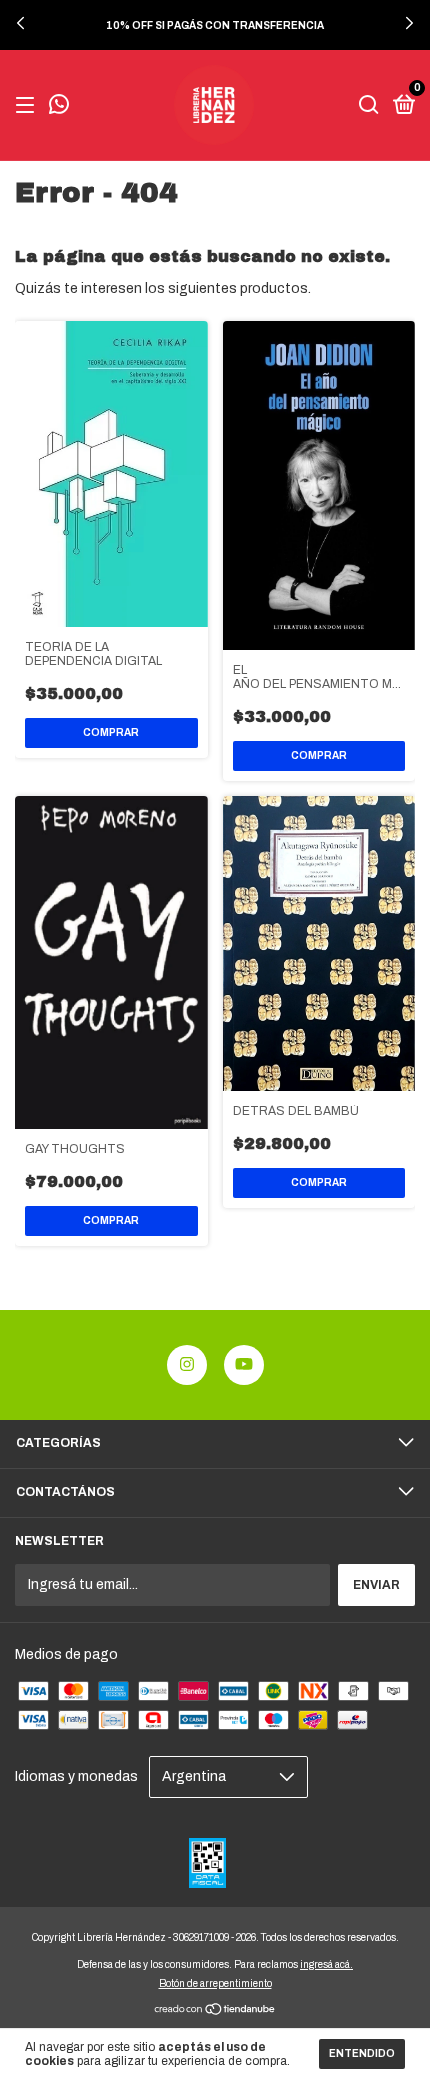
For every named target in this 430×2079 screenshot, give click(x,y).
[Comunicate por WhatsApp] (59, 107)
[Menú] (28, 106)
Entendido (362, 2053)
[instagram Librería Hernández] (187, 1365)
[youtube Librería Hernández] (244, 1365)
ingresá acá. (326, 1964)
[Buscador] (369, 106)
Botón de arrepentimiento (215, 1983)
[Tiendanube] (215, 2010)
